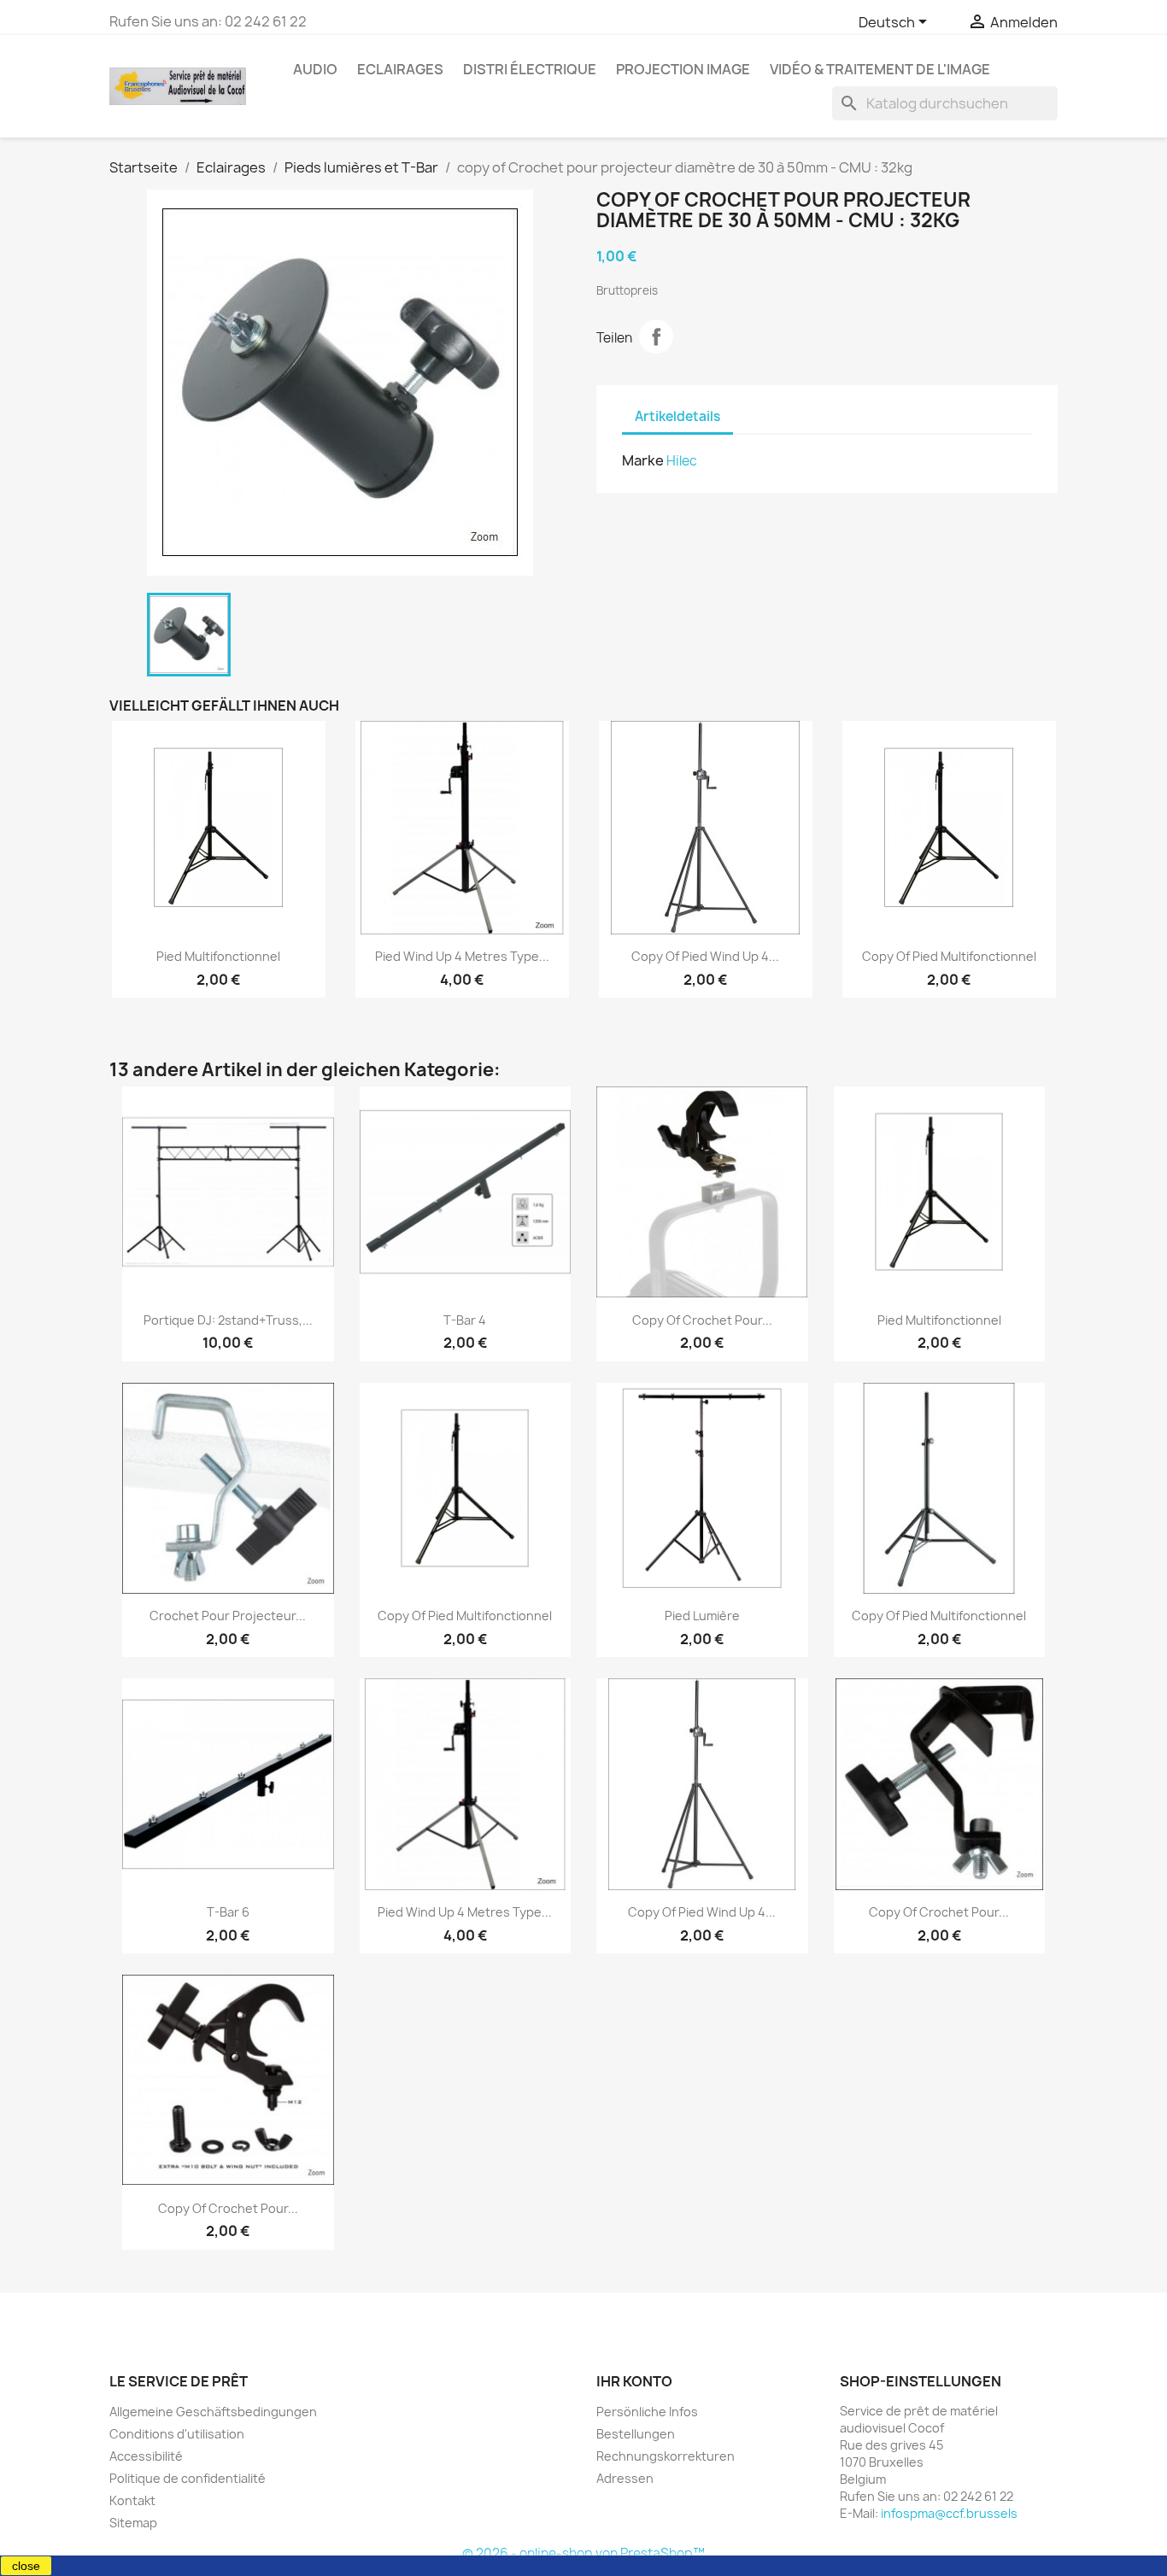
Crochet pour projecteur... (228, 1616)
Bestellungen (636, 2434)
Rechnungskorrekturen (666, 2456)
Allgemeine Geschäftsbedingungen (213, 2412)
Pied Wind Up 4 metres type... (462, 956)
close (26, 2566)
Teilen (656, 337)
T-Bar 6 (228, 1912)
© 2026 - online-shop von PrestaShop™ (583, 2553)
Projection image (683, 69)
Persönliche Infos (647, 2412)
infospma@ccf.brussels (949, 2513)
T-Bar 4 (465, 1320)
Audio (315, 69)
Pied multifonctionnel (218, 956)
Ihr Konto (634, 2381)
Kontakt (132, 2500)
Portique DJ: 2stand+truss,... (228, 1320)
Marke (643, 460)
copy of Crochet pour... (702, 1320)
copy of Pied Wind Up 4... (705, 956)
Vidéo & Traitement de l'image (880, 69)
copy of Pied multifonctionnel (949, 956)
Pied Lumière (702, 1616)
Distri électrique (530, 69)
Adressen (625, 2478)
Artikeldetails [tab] (677, 416)
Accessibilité (146, 2456)
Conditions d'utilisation (177, 2434)
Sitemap (133, 2523)
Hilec (682, 461)
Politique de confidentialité (188, 2478)
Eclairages (400, 69)
